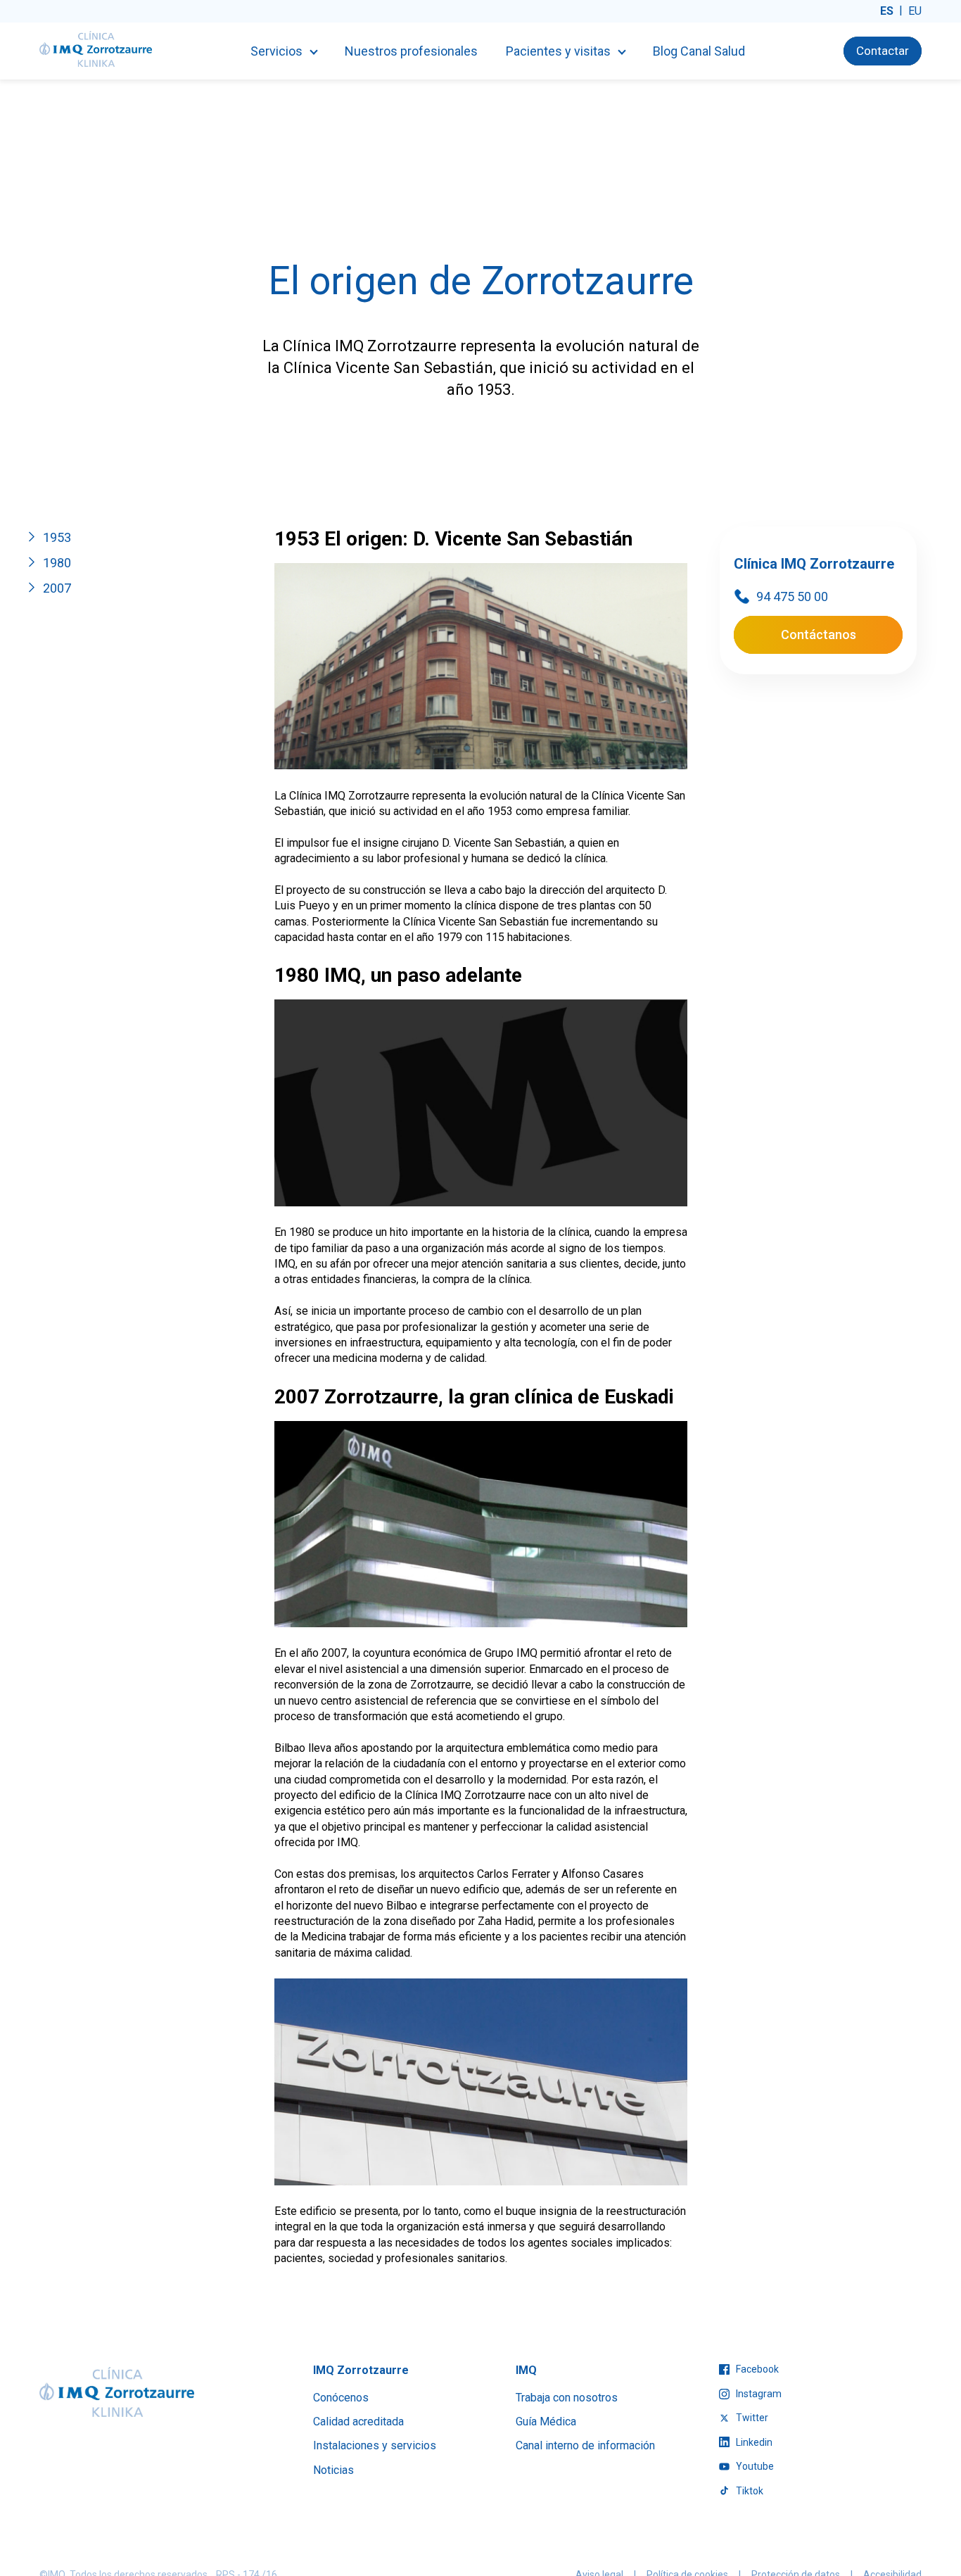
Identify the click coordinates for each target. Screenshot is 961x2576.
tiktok (749, 2491)
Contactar (883, 51)
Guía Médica (546, 2422)
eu (915, 11)
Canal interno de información (585, 2445)
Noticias (333, 2470)
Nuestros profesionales (411, 51)
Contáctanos (819, 634)
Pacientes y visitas (558, 51)
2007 (57, 588)
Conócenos (341, 2398)
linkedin (753, 2442)
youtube (754, 2466)
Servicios (276, 51)
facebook (756, 2369)
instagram (758, 2394)
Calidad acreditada (358, 2422)
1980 (57, 563)
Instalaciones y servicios (375, 2445)
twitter (751, 2418)
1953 (57, 537)
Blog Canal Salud (699, 51)
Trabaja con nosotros (567, 2398)
